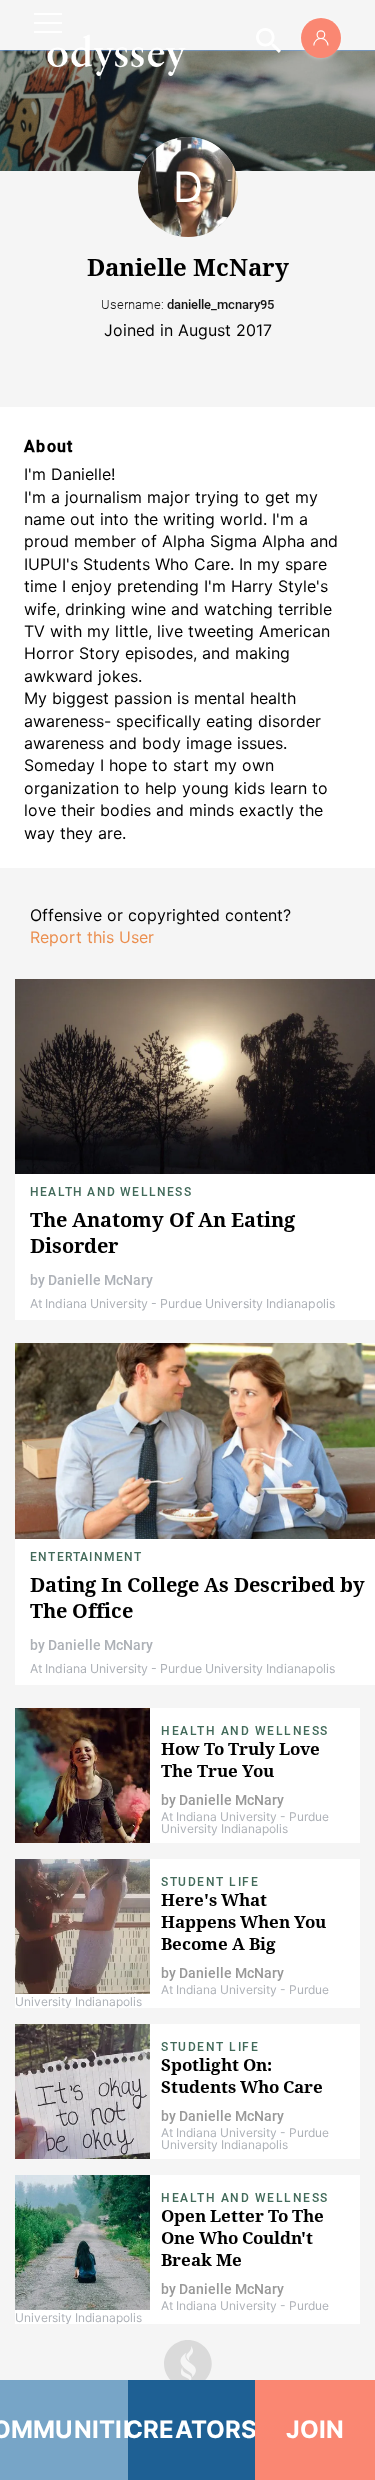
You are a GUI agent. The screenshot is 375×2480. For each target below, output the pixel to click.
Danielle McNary (100, 1280)
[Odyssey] (116, 55)
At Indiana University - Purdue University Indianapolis (182, 1303)
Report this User (92, 937)
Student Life (210, 1882)
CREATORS (192, 2429)
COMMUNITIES (64, 2429)
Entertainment (86, 1557)
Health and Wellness (111, 1192)
